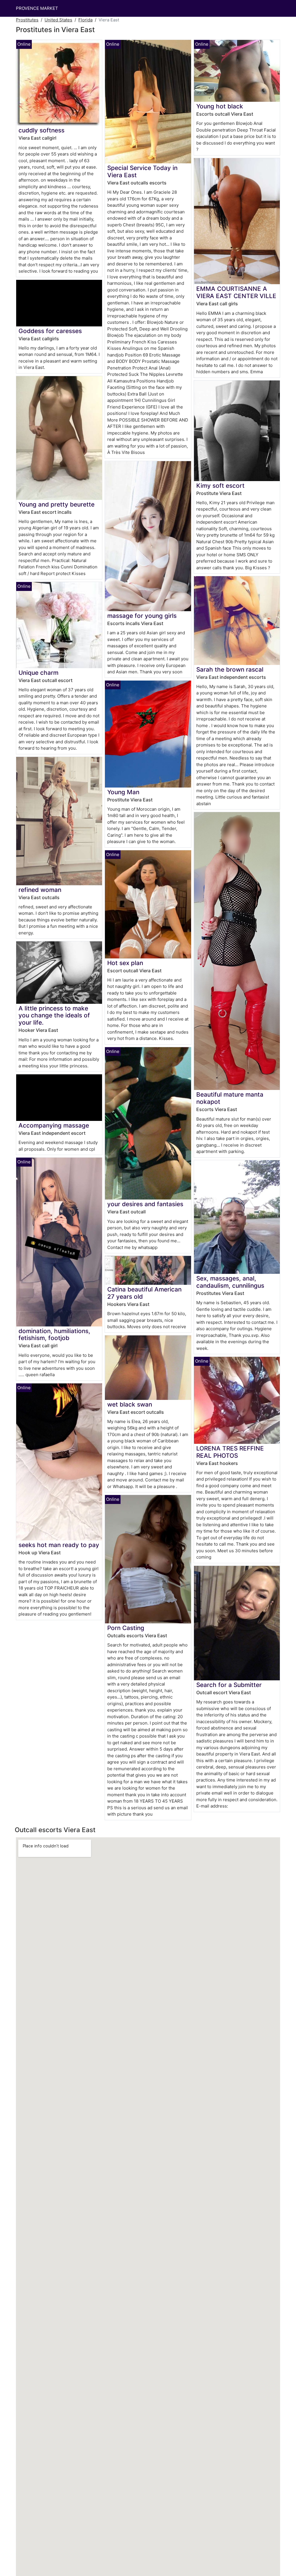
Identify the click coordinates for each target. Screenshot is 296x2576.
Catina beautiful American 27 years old (144, 1293)
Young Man (123, 792)
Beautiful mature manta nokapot (230, 1098)
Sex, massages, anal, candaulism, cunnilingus (230, 1282)
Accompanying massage (54, 1125)
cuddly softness (41, 130)
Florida (85, 20)
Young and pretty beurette (57, 504)
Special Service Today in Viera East (142, 171)
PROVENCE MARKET (37, 8)
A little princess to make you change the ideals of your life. (54, 1016)
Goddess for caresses (50, 331)
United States (58, 20)
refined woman (40, 890)
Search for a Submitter (229, 1685)
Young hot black (220, 106)
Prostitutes (27, 20)
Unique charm (38, 673)
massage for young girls (142, 616)
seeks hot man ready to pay (59, 1545)
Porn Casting (126, 1628)
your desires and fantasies (145, 1204)
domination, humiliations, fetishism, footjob (54, 1335)
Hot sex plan (125, 963)
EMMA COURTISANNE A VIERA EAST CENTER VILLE (236, 292)
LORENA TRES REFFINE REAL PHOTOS (230, 1452)
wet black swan (130, 1404)
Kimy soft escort (220, 486)
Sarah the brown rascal (230, 669)
